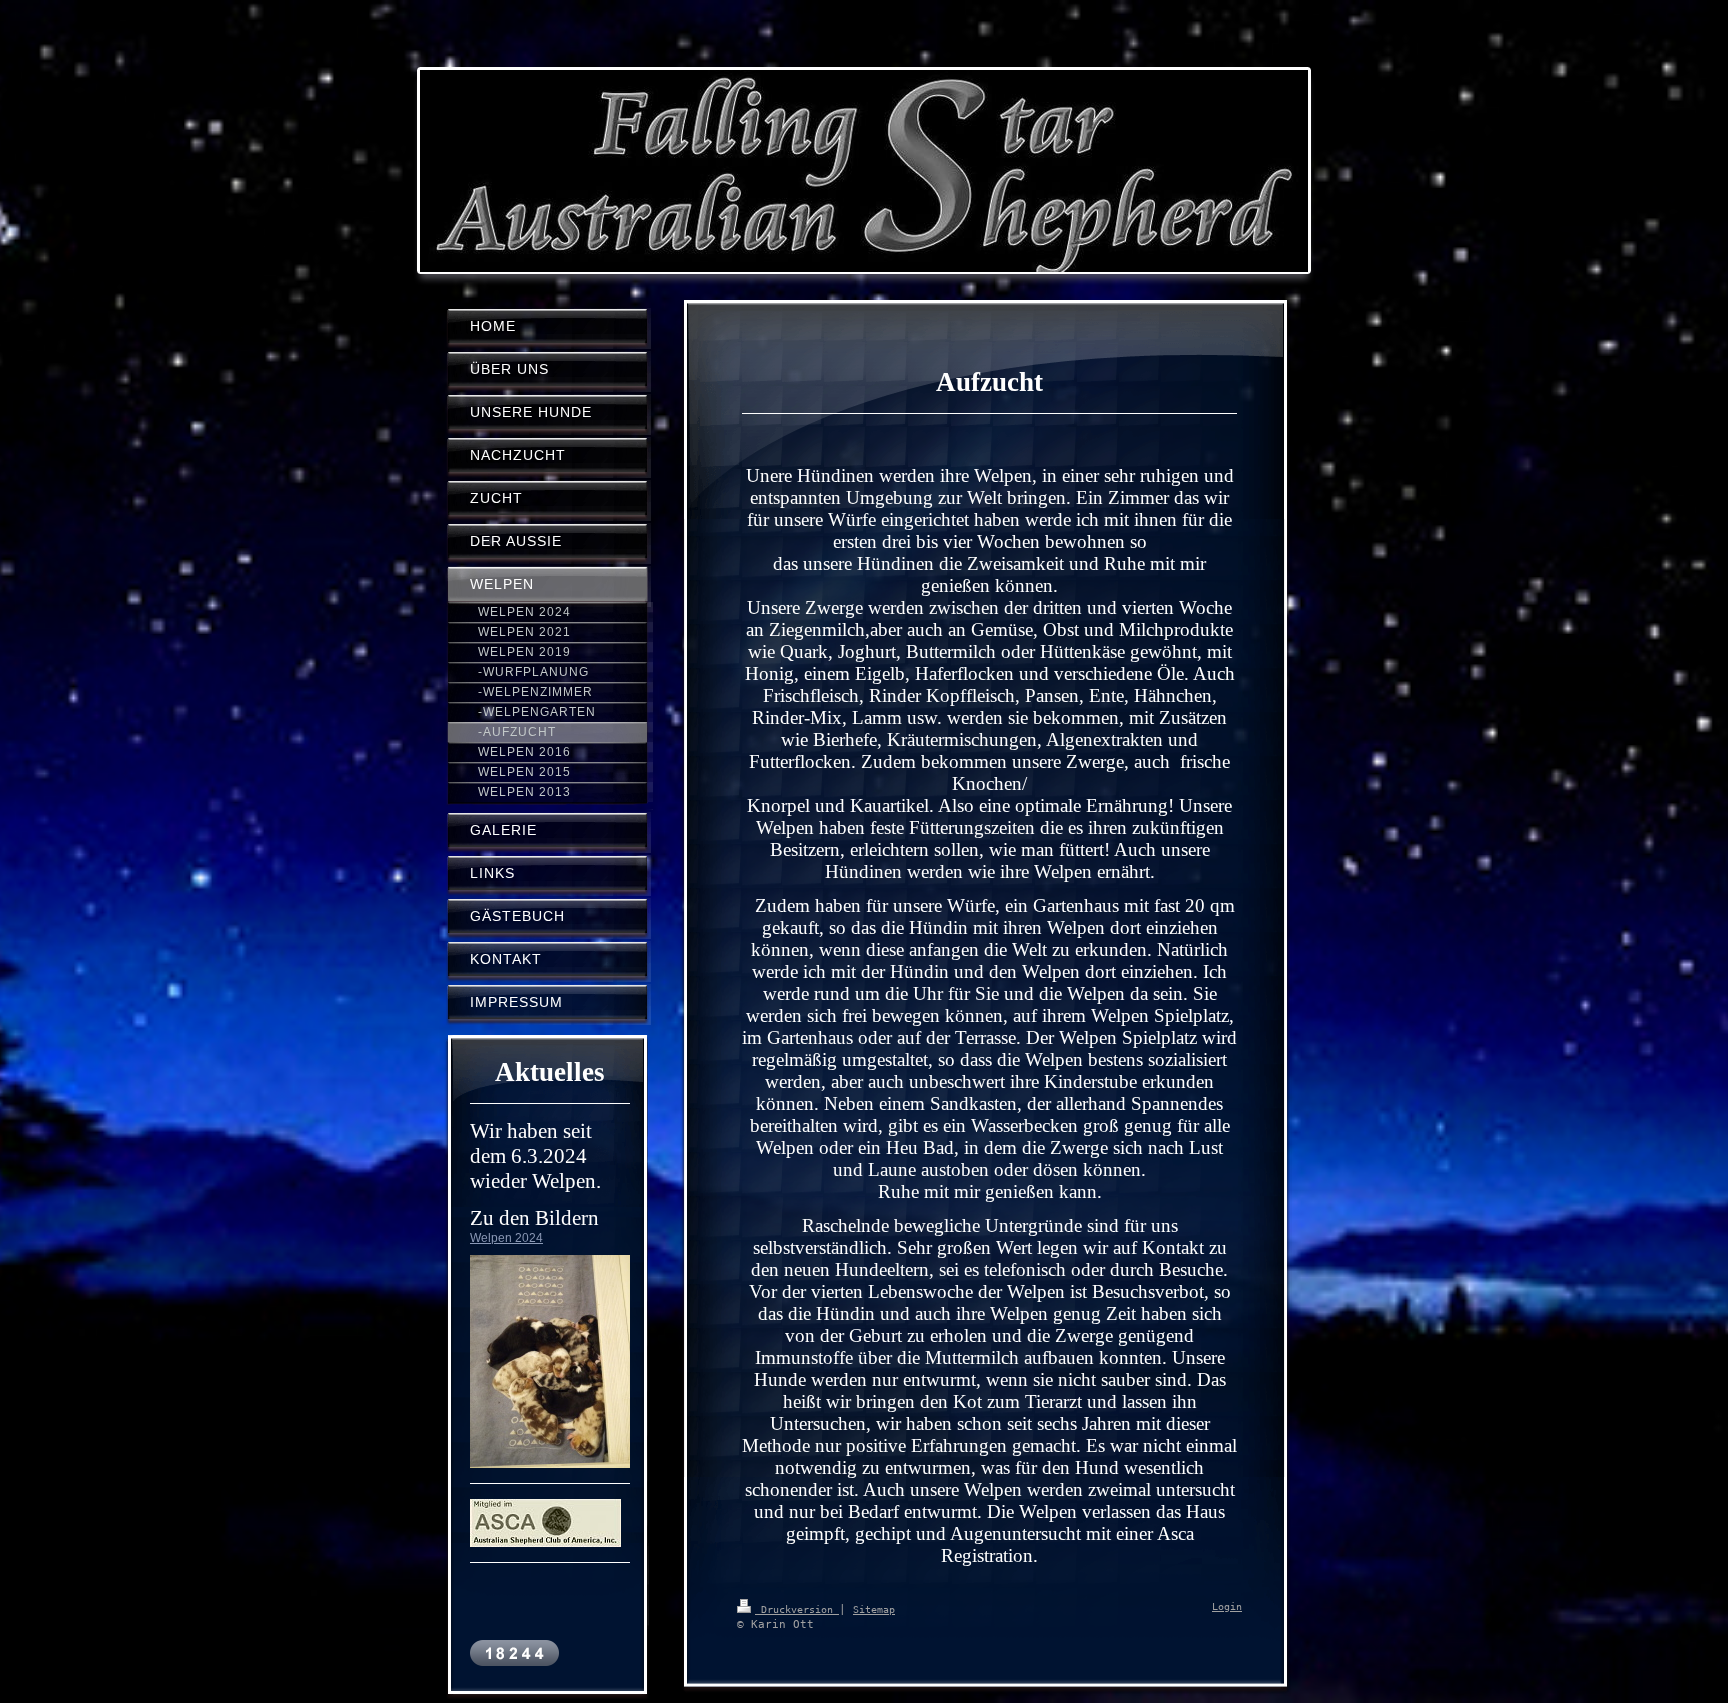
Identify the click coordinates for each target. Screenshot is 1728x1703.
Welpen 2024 (506, 1238)
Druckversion (797, 1609)
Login (1227, 1606)
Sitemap (874, 1609)
